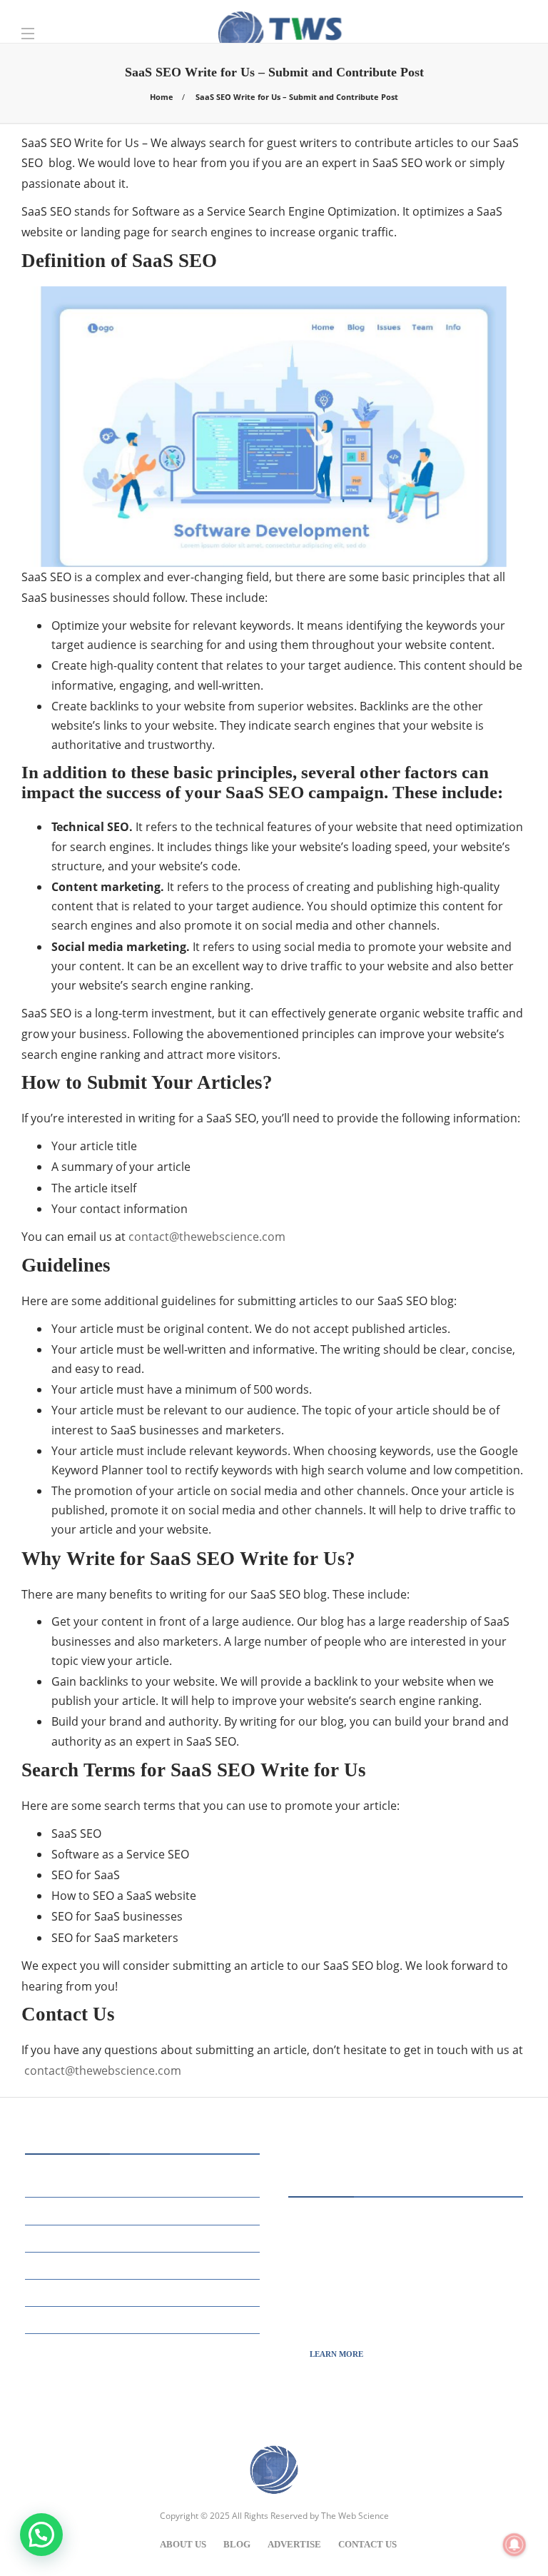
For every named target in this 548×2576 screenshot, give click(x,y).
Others (144, 2264)
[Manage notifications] (514, 2545)
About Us (183, 2544)
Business (144, 2183)
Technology (144, 2346)
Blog (237, 2544)
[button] (41, 2535)
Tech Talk (144, 2319)
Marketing (144, 2237)
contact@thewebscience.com (207, 1237)
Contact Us (367, 2544)
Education (144, 2210)
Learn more (336, 2354)
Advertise (294, 2544)
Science (144, 2291)
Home (162, 97)
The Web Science (355, 2516)
